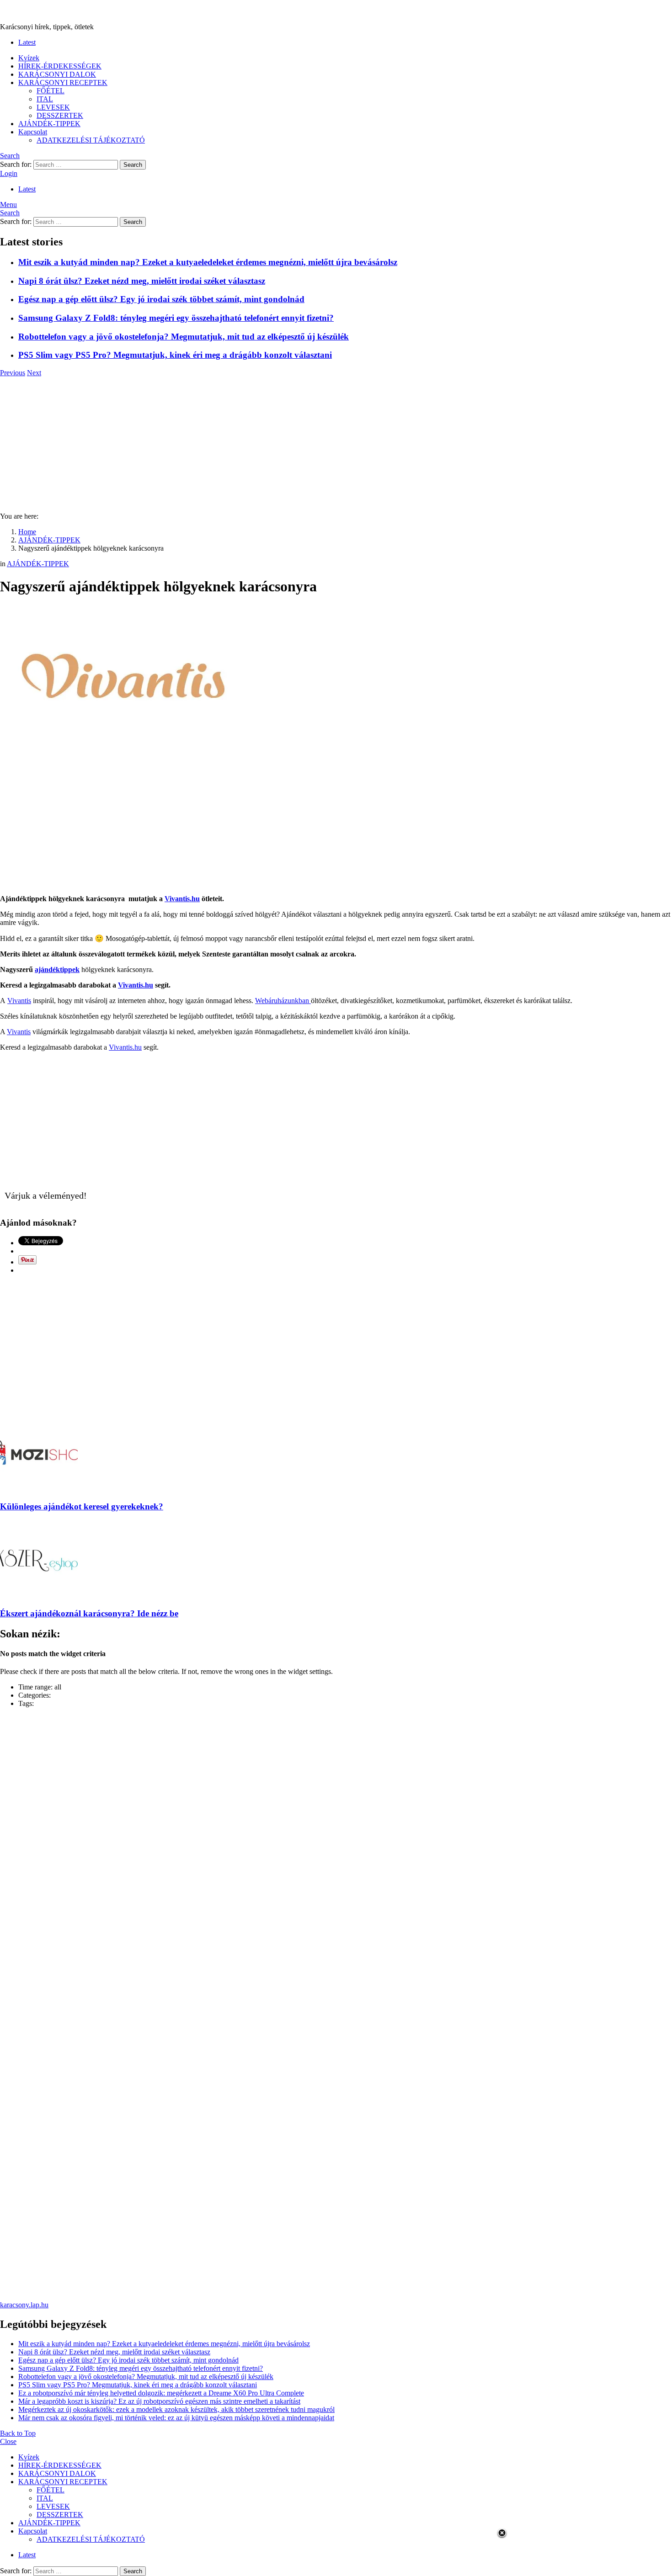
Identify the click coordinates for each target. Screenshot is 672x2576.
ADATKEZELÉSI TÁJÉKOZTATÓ (91, 140)
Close (8, 2441)
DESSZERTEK (60, 115)
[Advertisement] (336, 441)
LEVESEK (53, 107)
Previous (13, 373)
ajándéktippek (57, 969)
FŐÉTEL (51, 91)
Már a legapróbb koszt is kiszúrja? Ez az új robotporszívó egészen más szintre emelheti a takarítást (159, 2401)
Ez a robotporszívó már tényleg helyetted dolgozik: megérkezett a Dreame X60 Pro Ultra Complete (161, 2393)
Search (133, 165)
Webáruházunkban (283, 1001)
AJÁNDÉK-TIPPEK (49, 124)
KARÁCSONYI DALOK (57, 74)
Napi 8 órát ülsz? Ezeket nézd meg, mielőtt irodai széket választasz (142, 281)
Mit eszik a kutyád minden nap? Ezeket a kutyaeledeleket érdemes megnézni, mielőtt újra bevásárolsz (208, 262)
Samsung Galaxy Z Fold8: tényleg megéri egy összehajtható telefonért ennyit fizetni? (176, 318)
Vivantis (19, 1001)
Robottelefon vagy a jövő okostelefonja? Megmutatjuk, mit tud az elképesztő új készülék (184, 337)
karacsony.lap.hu (24, 2305)
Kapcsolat (33, 132)
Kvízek (29, 58)
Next (34, 373)
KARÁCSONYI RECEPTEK (63, 82)
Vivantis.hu (182, 899)
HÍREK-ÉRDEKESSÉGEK (60, 66)
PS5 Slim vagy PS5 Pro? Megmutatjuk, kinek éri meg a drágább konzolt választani (175, 355)
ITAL (45, 99)
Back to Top (18, 2433)
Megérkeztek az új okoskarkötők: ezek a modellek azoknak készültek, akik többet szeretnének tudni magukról (176, 2409)
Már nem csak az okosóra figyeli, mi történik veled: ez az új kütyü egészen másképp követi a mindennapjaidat (176, 2418)
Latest (27, 42)
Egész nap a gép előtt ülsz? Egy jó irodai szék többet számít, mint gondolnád (161, 299)
